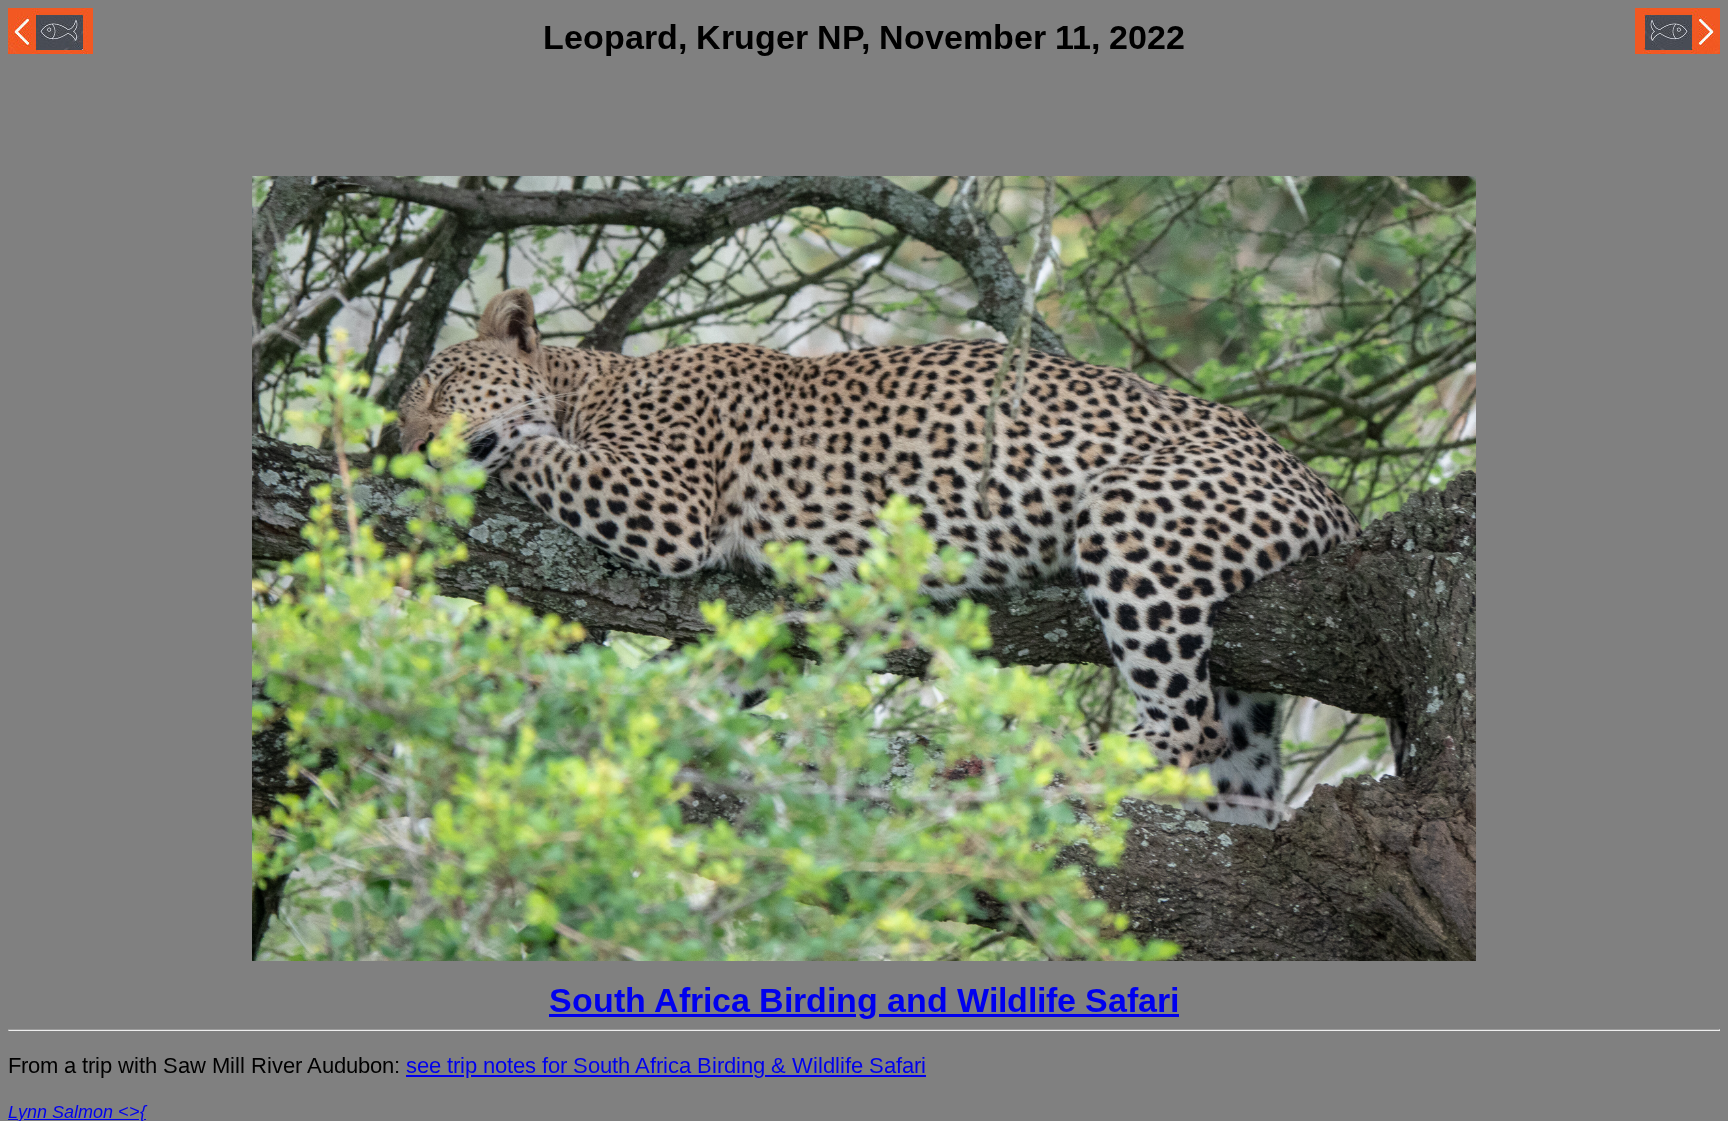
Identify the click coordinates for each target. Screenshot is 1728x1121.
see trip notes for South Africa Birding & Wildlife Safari (666, 1065)
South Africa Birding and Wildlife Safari (864, 1000)
